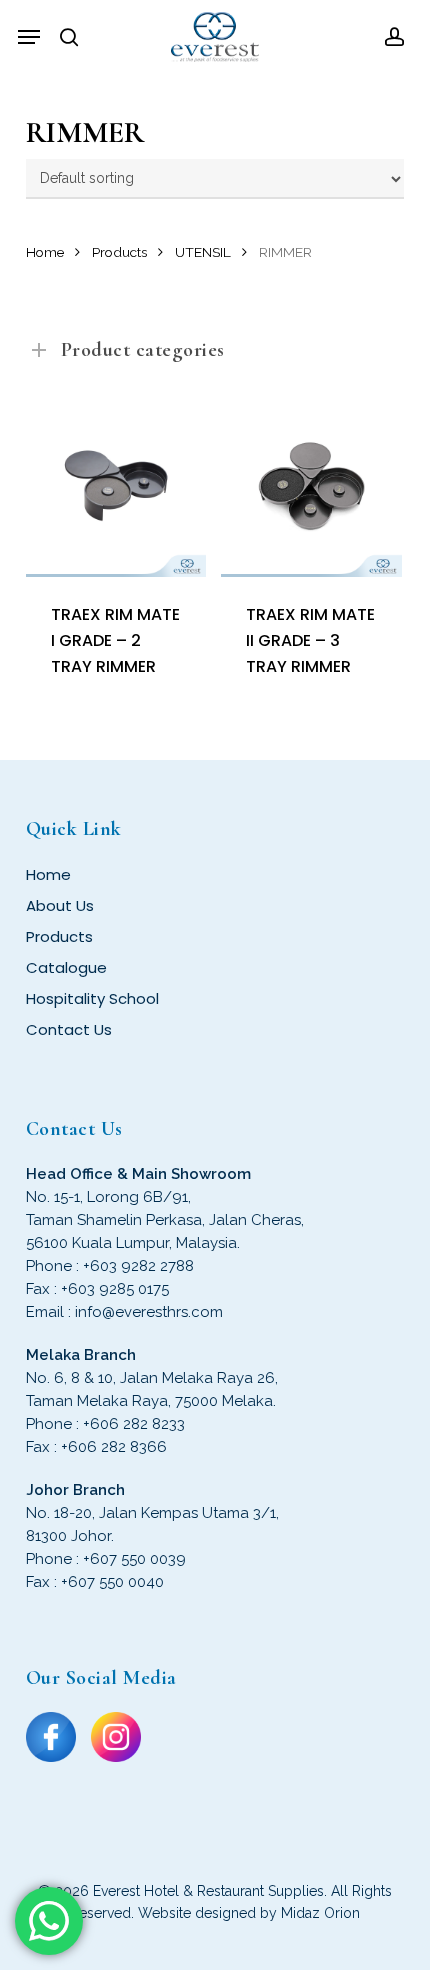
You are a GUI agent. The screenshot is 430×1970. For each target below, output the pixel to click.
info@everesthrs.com (149, 1312)
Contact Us (69, 1029)
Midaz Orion (320, 1913)
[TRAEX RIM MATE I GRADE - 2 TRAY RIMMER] (116, 486)
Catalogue (66, 967)
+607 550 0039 (134, 1559)
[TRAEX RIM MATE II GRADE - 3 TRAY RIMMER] (311, 486)
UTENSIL (203, 252)
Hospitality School (92, 998)
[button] (29, 37)
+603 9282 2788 (138, 1266)
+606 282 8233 (134, 1424)
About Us (60, 905)
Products (119, 252)
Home (45, 252)
